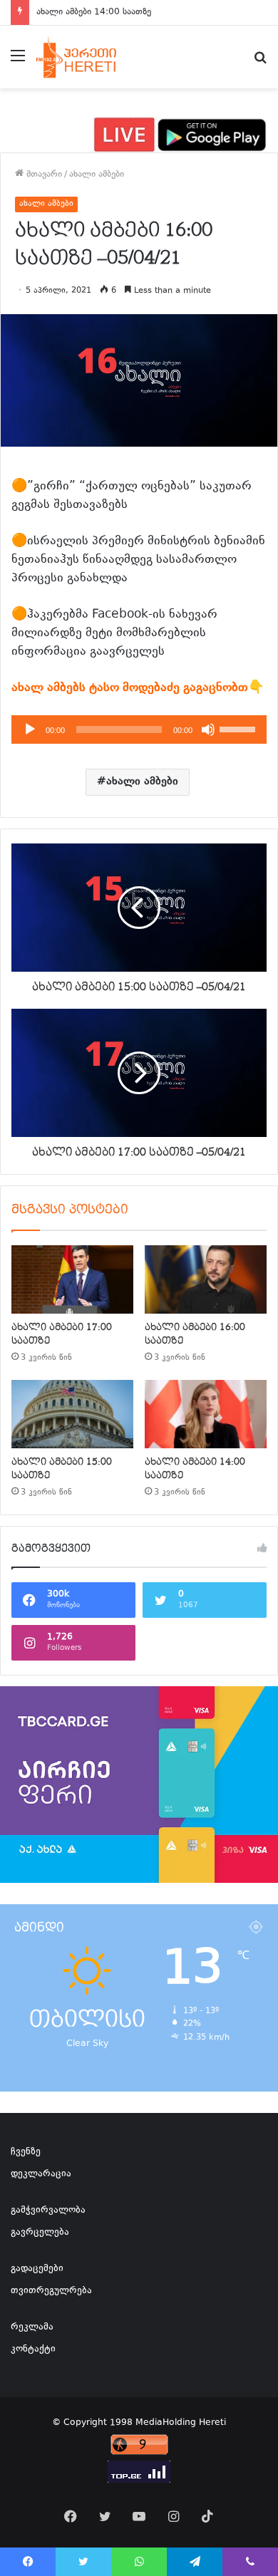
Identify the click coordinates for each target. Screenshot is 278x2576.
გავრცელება (40, 2233)
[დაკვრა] (30, 729)
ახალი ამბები (97, 175)
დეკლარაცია (41, 2174)
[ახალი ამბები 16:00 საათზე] (206, 1279)
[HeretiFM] (88, 57)
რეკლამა (32, 2327)
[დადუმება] (208, 729)
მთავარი (43, 175)
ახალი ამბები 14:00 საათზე (94, 12)
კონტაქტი (33, 2349)
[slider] (240, 728)
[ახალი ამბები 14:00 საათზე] (206, 1414)
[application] (139, 729)
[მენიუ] (18, 62)
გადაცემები (37, 2269)
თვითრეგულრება (51, 2291)
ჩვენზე (26, 2152)
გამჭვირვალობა (48, 2211)
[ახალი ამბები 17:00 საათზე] (72, 1279)
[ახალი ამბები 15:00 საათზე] (72, 1414)
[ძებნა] (260, 62)
